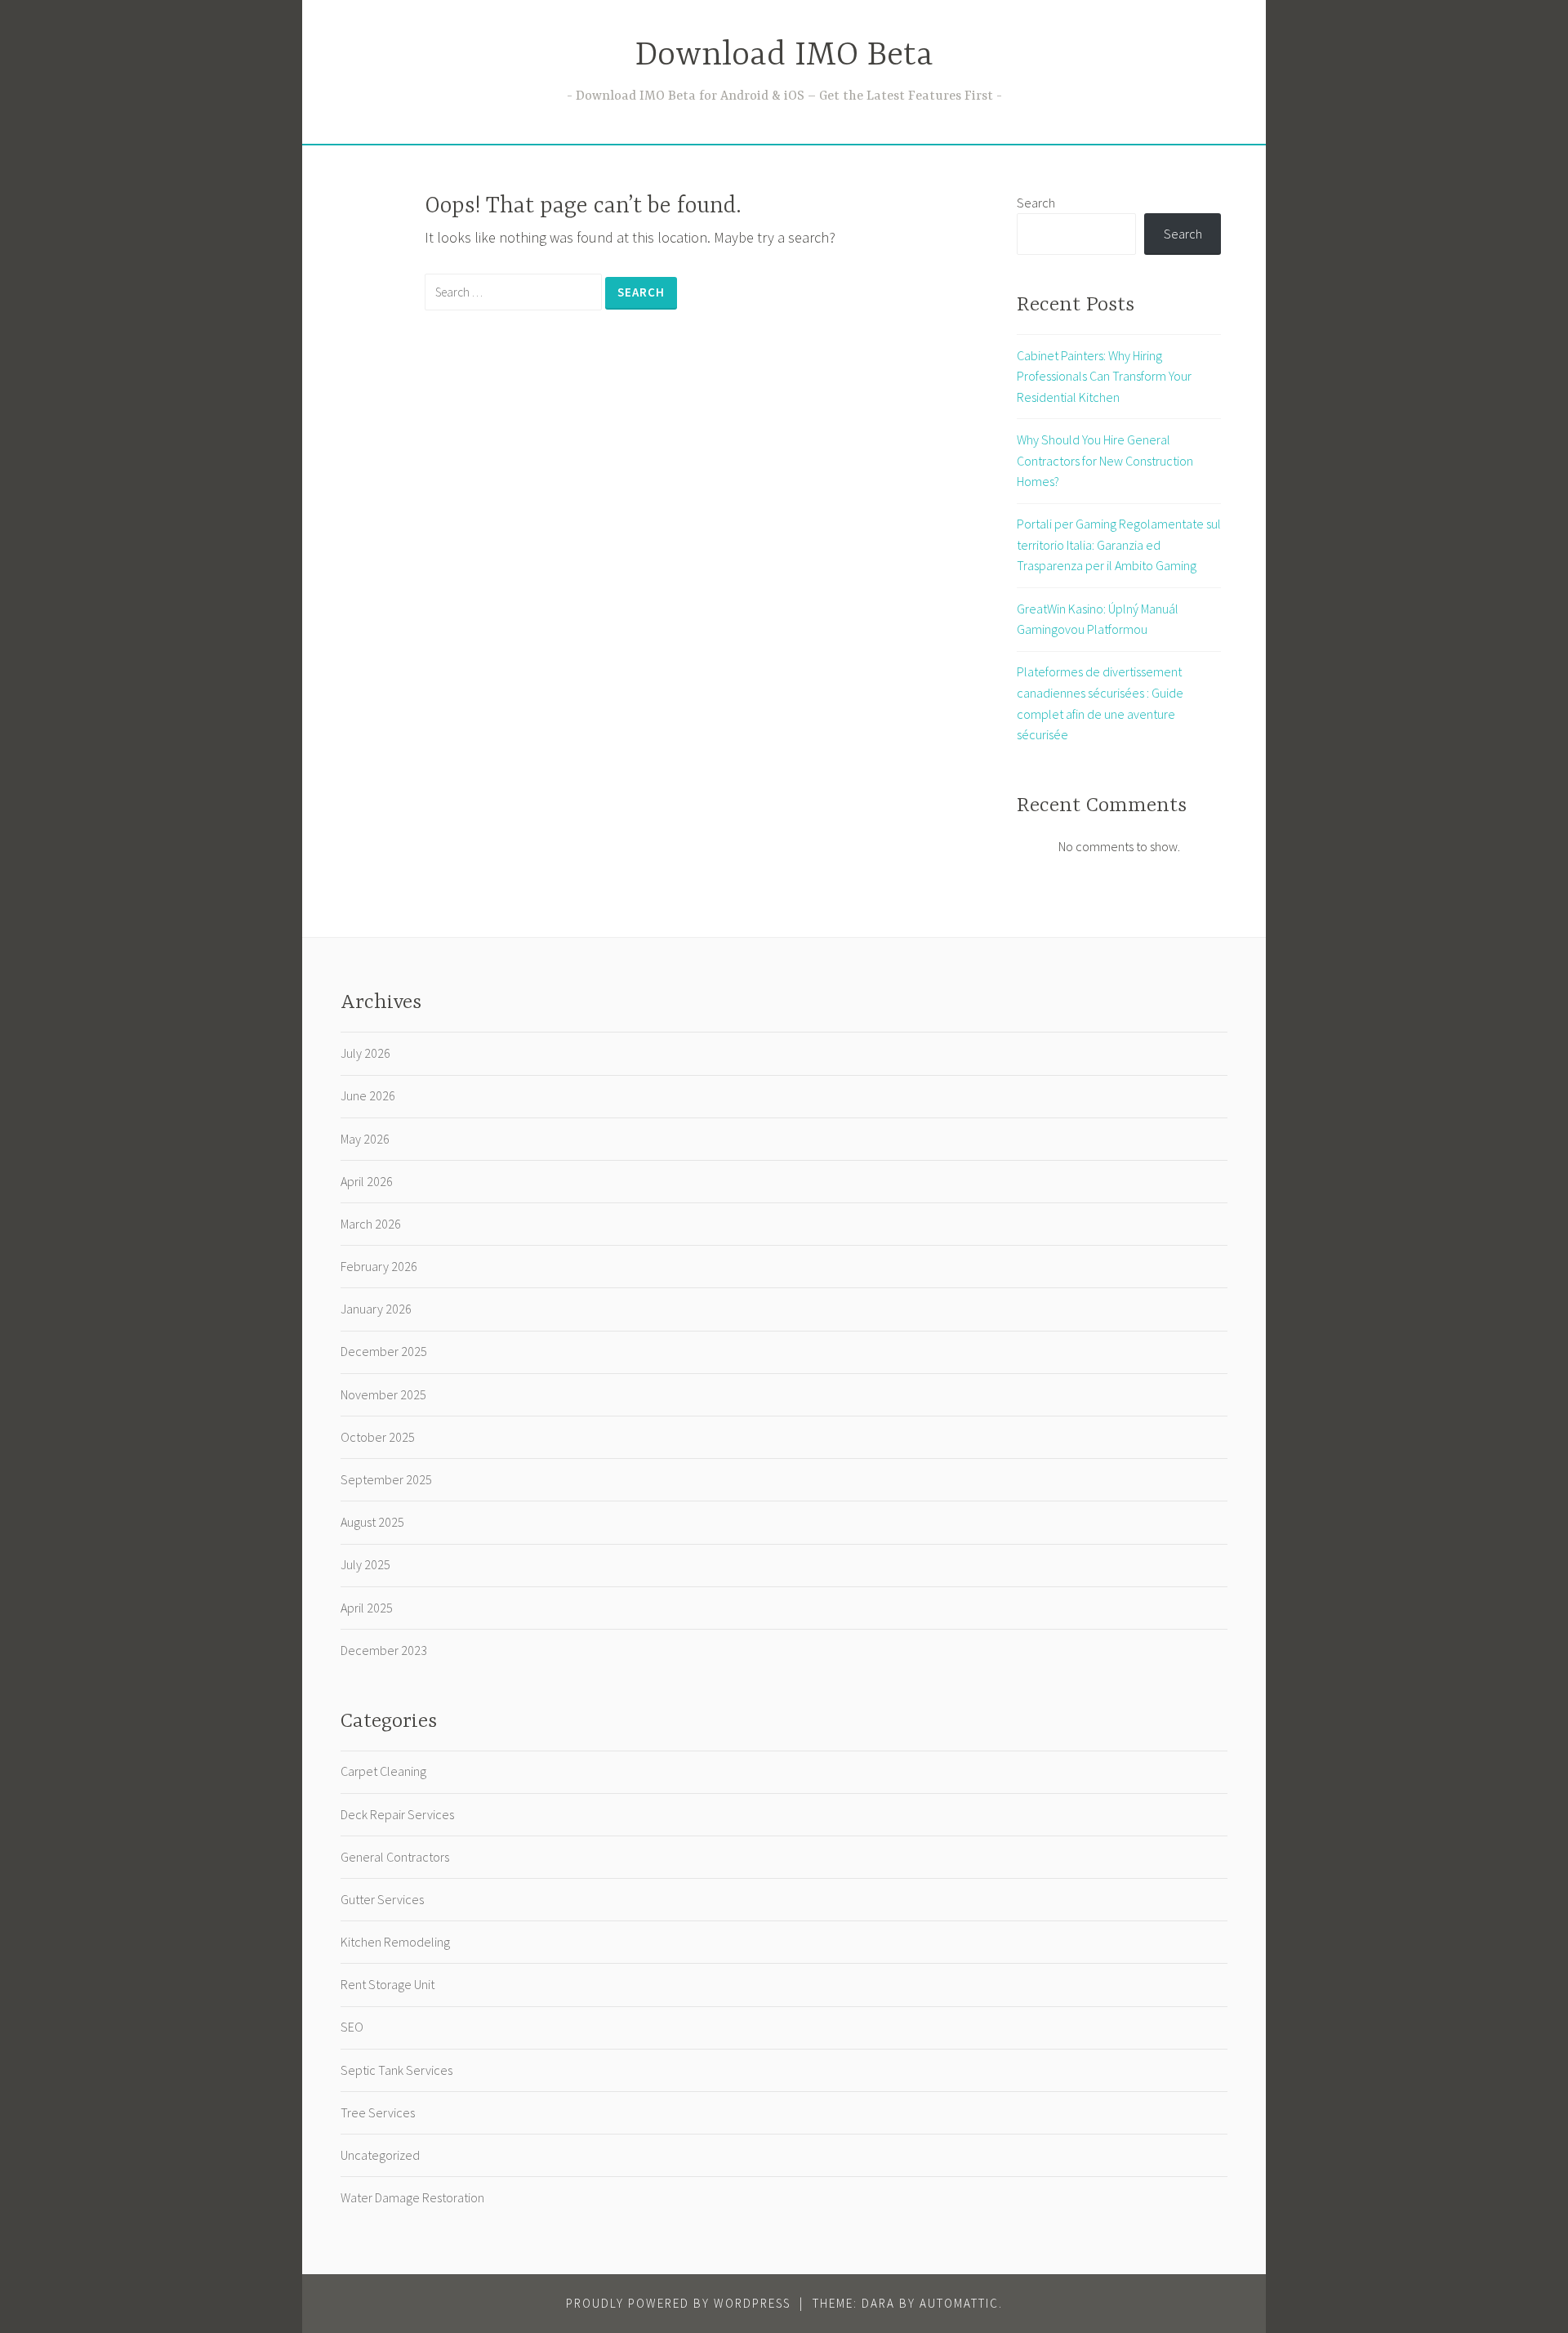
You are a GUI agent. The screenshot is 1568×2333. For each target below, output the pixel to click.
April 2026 (367, 1181)
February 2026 (379, 1266)
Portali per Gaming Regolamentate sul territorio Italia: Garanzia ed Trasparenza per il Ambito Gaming (1119, 544)
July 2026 (365, 1053)
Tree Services (378, 2112)
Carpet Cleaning (383, 1771)
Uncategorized (380, 2155)
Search (1036, 203)
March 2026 (371, 1224)
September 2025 (386, 1479)
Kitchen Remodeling (395, 1942)
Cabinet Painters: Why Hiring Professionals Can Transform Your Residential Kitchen (1104, 376)
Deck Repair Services (397, 1814)
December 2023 (384, 1650)
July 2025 (365, 1564)
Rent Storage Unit (388, 1984)
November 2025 (383, 1394)
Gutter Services (382, 1899)
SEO (352, 2027)
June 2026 (368, 1095)
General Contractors (395, 1857)
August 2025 (372, 1522)
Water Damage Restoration (412, 2197)
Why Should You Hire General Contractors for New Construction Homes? (1105, 460)
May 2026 (365, 1139)
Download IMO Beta (784, 56)
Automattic (959, 2303)
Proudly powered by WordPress (678, 2303)
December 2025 (384, 1351)
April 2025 (367, 1608)
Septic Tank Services (396, 2070)
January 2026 (376, 1309)
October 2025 (378, 1437)
